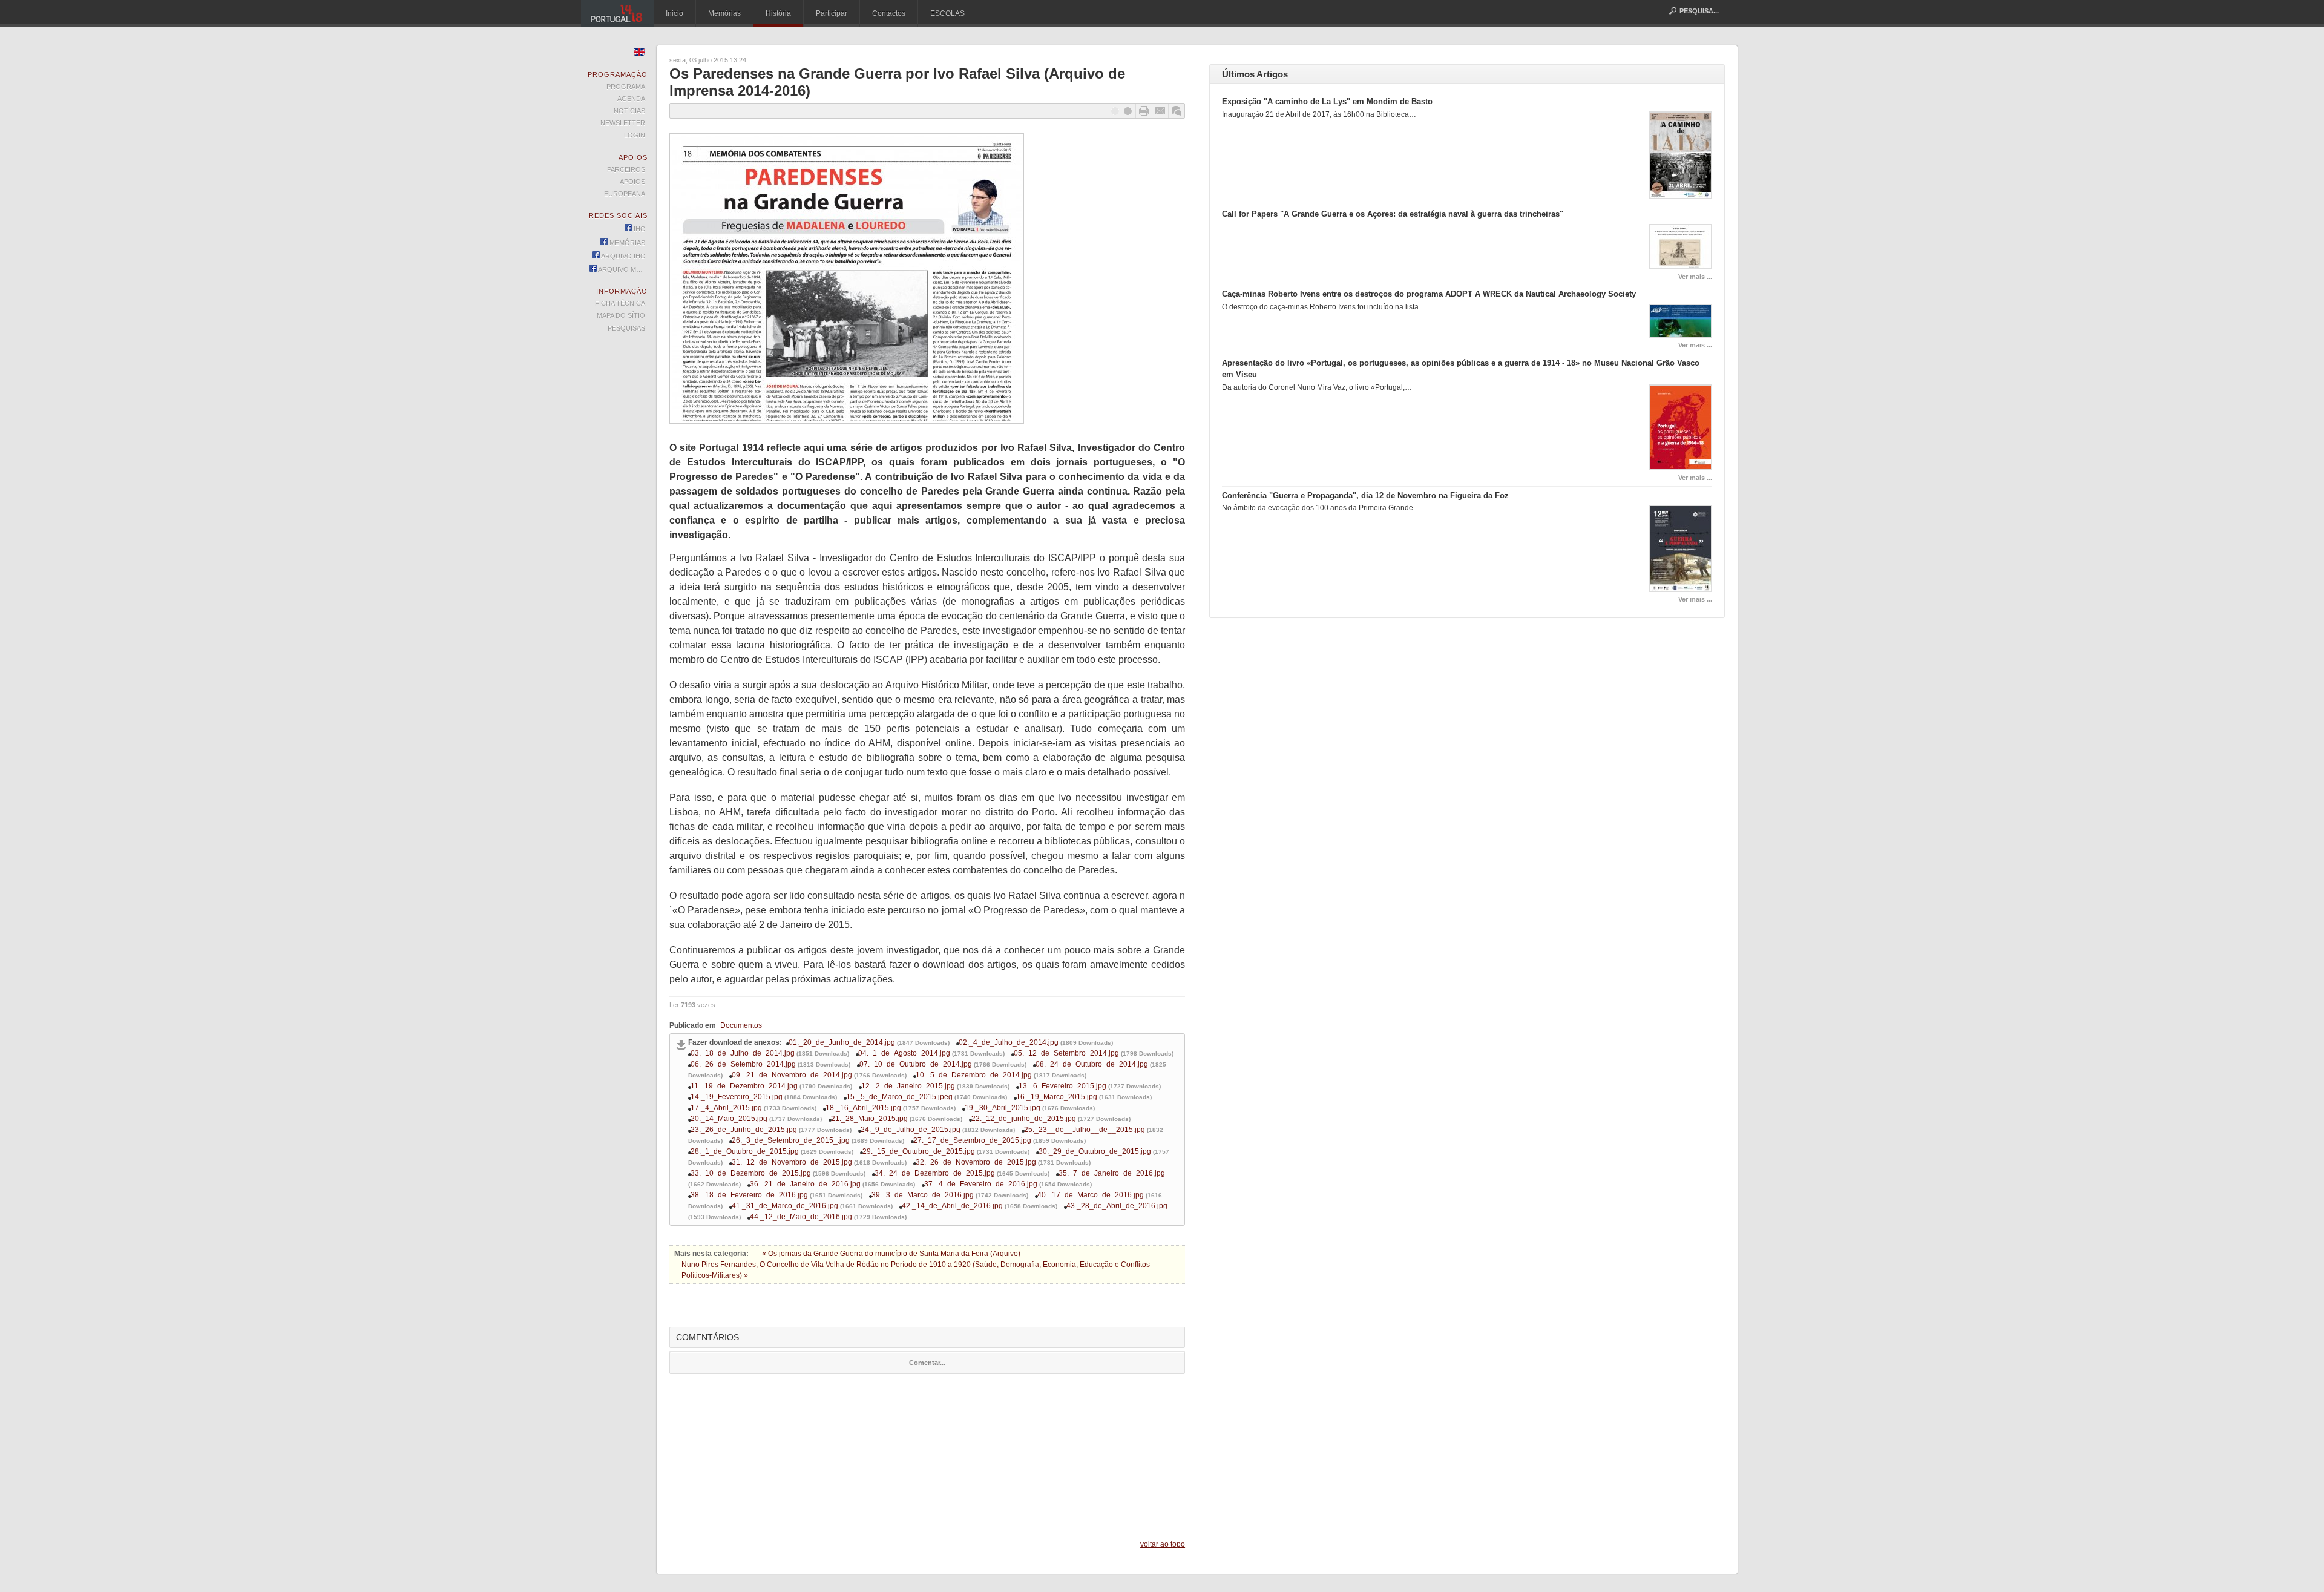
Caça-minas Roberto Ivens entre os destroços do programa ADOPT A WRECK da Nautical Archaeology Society (1429, 294)
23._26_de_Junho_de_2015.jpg (744, 1130)
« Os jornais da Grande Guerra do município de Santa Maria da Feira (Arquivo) (891, 1254)
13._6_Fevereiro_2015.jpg (1062, 1086)
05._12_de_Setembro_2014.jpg (1066, 1053)
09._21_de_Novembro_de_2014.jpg (792, 1075)
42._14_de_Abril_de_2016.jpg (952, 1206)
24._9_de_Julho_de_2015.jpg (911, 1130)
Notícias (629, 111)
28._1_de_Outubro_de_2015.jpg (745, 1151)
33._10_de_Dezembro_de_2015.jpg (751, 1173)
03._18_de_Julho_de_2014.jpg (743, 1053)
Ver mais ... (1695, 277)
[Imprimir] (1144, 111)
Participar (832, 13)
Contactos (889, 13)
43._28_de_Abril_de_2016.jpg (1117, 1206)
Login (635, 135)
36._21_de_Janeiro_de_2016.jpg (805, 1184)
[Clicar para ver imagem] (847, 421)
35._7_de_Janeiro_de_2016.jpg (1112, 1173)
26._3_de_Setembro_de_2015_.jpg (791, 1140)
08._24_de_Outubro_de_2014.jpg (1092, 1064)
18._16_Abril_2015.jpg (863, 1108)
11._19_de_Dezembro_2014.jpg (744, 1086)
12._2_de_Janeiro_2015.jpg (908, 1086)
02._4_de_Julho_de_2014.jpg (1009, 1042)
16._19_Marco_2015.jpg (1057, 1097)
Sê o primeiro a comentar (1177, 111)
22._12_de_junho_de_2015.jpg (1024, 1119)
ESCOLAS (947, 13)
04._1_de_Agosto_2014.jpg (904, 1053)
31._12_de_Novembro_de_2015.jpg (792, 1162)
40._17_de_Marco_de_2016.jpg (1091, 1195)
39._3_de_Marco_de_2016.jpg (923, 1195)
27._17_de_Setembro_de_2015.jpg (972, 1140)
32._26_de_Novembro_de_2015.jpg (976, 1162)
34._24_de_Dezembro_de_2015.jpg (935, 1173)
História (778, 13)
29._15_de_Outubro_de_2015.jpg (919, 1151)
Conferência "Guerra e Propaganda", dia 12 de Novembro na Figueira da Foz (1365, 495)
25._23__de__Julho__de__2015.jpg (1085, 1130)
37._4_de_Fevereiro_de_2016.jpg (981, 1184)
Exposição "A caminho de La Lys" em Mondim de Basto (1327, 101)
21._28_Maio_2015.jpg (869, 1119)
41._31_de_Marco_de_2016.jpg (785, 1206)
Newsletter (623, 123)
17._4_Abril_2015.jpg (726, 1108)
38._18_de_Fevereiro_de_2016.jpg (749, 1195)
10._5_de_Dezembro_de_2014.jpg (974, 1075)
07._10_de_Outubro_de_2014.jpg (916, 1064)
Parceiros (626, 169)
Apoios (632, 182)
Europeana (625, 194)
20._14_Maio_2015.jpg (729, 1119)
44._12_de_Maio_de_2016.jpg (801, 1217)
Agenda (631, 99)
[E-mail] (1160, 111)
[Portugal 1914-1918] (617, 14)
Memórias (724, 13)
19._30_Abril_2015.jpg (1003, 1108)
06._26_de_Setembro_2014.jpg (743, 1064)
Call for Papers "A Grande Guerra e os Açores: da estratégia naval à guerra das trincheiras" (1393, 214)
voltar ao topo (1163, 1544)
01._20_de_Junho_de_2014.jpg (842, 1042)
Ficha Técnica (620, 303)
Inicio (675, 13)
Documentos (741, 1025)
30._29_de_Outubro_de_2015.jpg (1095, 1151)
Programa (626, 87)
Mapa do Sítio (621, 315)
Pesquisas (626, 328)
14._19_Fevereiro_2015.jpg (737, 1097)
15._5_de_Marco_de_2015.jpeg (899, 1097)
